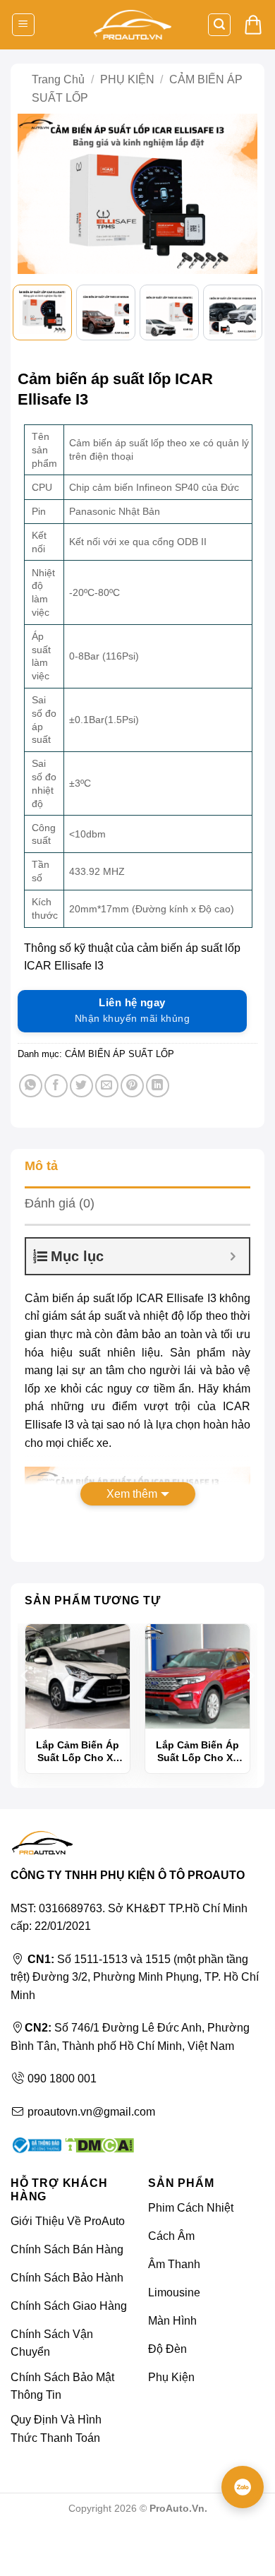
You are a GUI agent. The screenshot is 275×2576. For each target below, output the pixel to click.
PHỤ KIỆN (127, 79)
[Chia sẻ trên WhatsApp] (31, 1086)
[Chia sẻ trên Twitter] (81, 1086)
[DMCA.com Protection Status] (98, 2144)
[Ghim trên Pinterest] (132, 1086)
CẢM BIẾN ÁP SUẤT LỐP (120, 1054)
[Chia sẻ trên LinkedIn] (158, 1086)
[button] (23, 25)
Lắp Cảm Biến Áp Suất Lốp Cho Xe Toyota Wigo (78, 1752)
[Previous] (35, 197)
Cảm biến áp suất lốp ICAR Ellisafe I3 (121, 1298)
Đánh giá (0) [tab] (60, 1203)
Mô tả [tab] (41, 1166)
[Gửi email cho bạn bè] (107, 1086)
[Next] (240, 197)
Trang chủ (58, 79)
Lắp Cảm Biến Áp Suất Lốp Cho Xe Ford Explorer (197, 1752)
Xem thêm (132, 1494)
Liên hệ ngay (132, 1010)
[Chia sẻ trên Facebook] (56, 1086)
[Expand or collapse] (233, 1256)
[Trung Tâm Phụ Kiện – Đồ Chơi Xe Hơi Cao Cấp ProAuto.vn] (133, 25)
